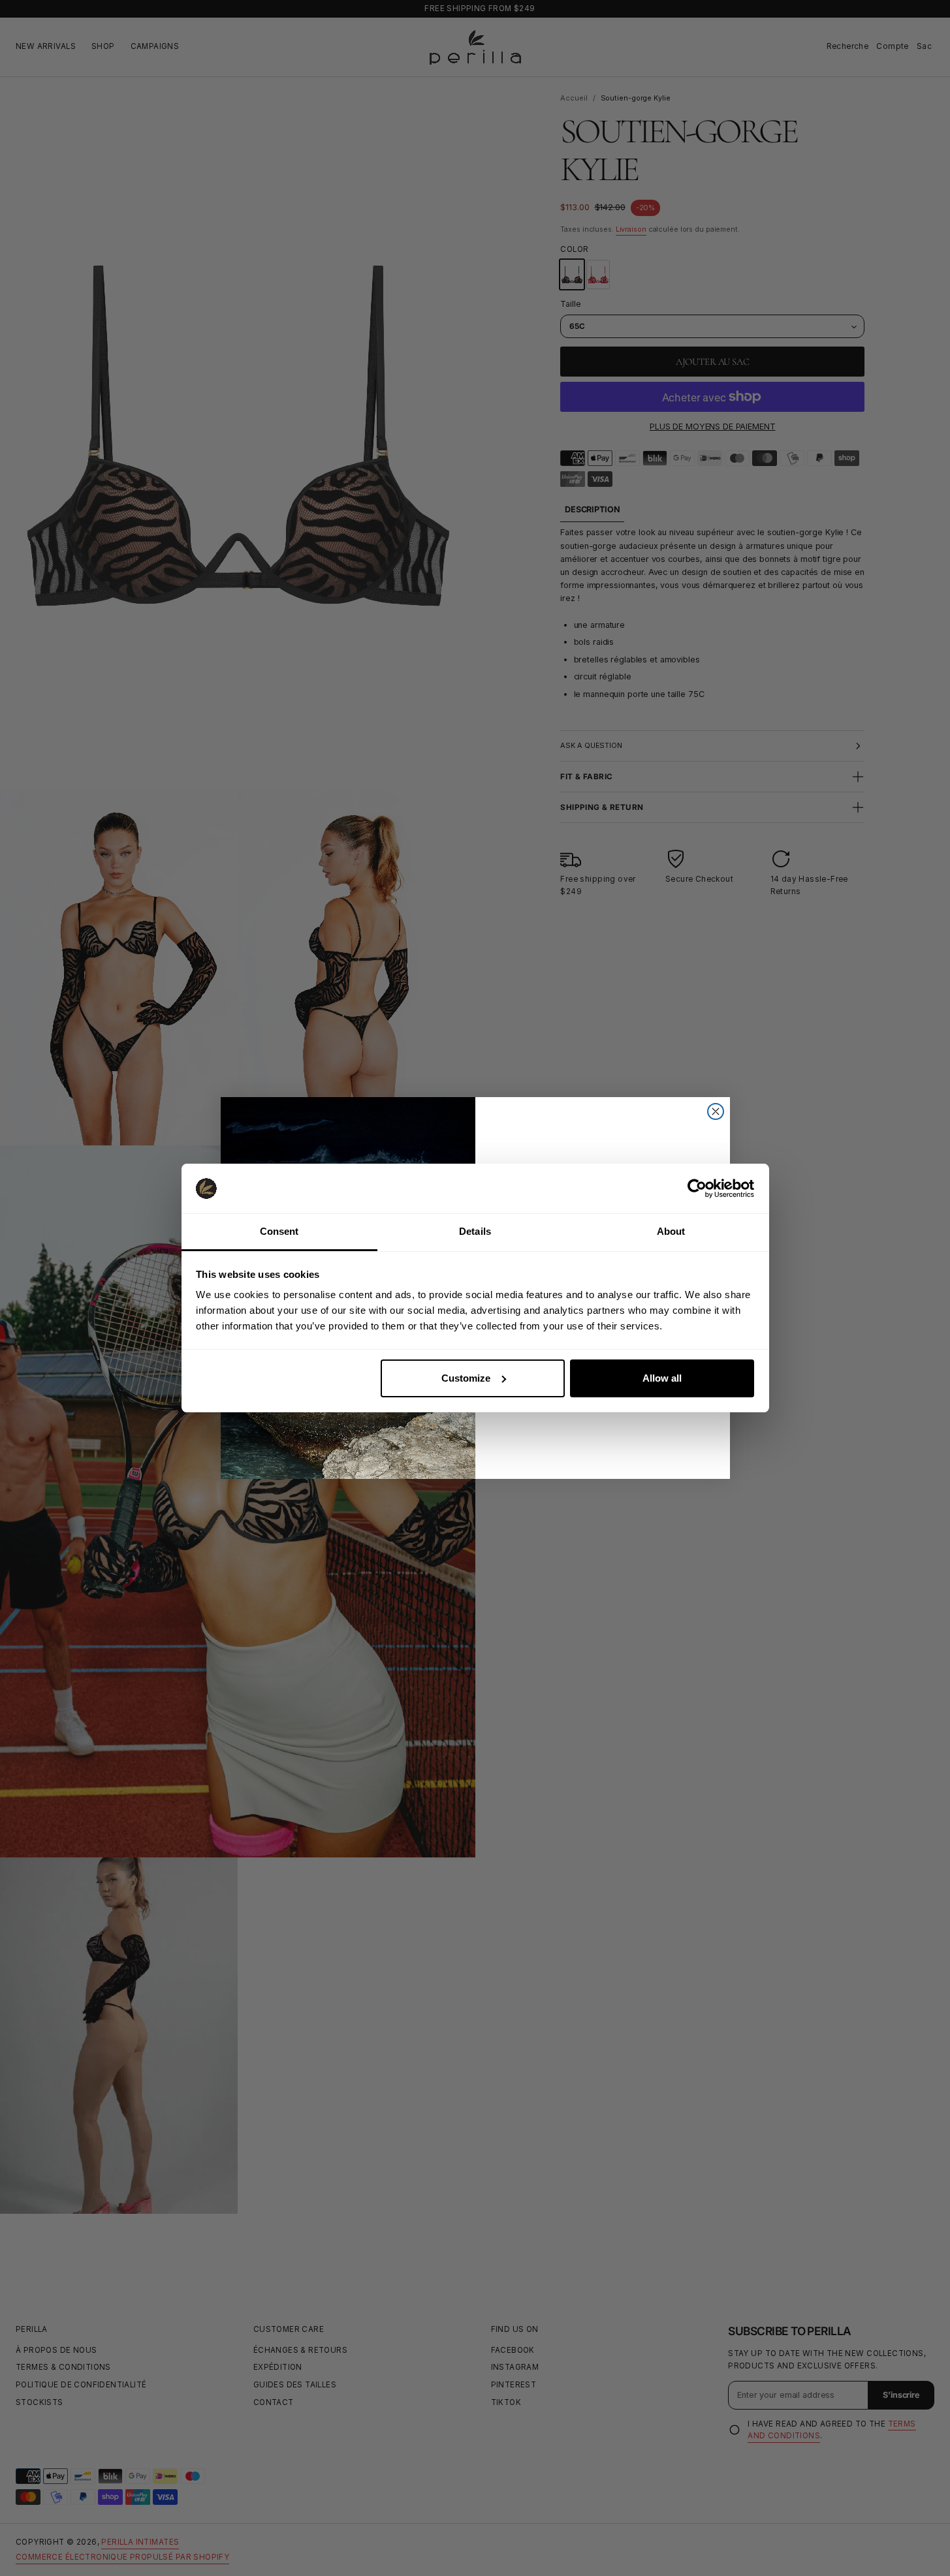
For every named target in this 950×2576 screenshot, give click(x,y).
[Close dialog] (716, 1111)
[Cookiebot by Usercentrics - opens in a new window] (697, 1188)
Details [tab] (475, 1231)
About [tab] (671, 1231)
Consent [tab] (279, 1231)
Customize (466, 1378)
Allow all (662, 1378)
